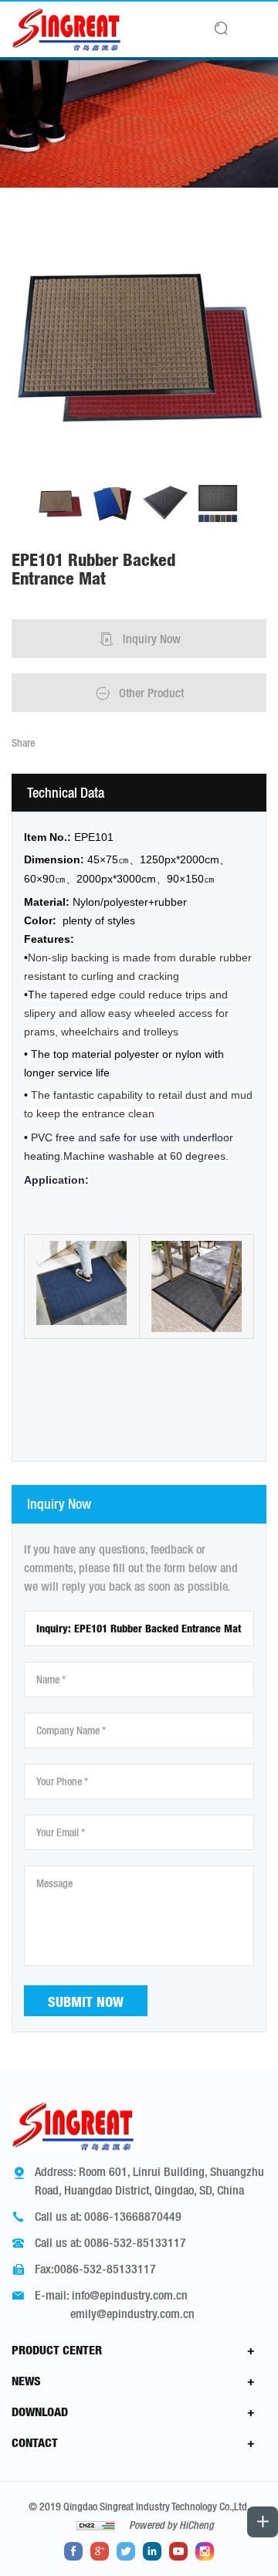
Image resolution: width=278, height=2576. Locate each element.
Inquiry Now (152, 639)
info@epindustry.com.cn (130, 2295)
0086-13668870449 (133, 2216)
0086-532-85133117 (135, 2242)
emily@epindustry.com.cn (132, 2313)
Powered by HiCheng (171, 2525)
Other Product (151, 693)
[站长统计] (96, 2525)
